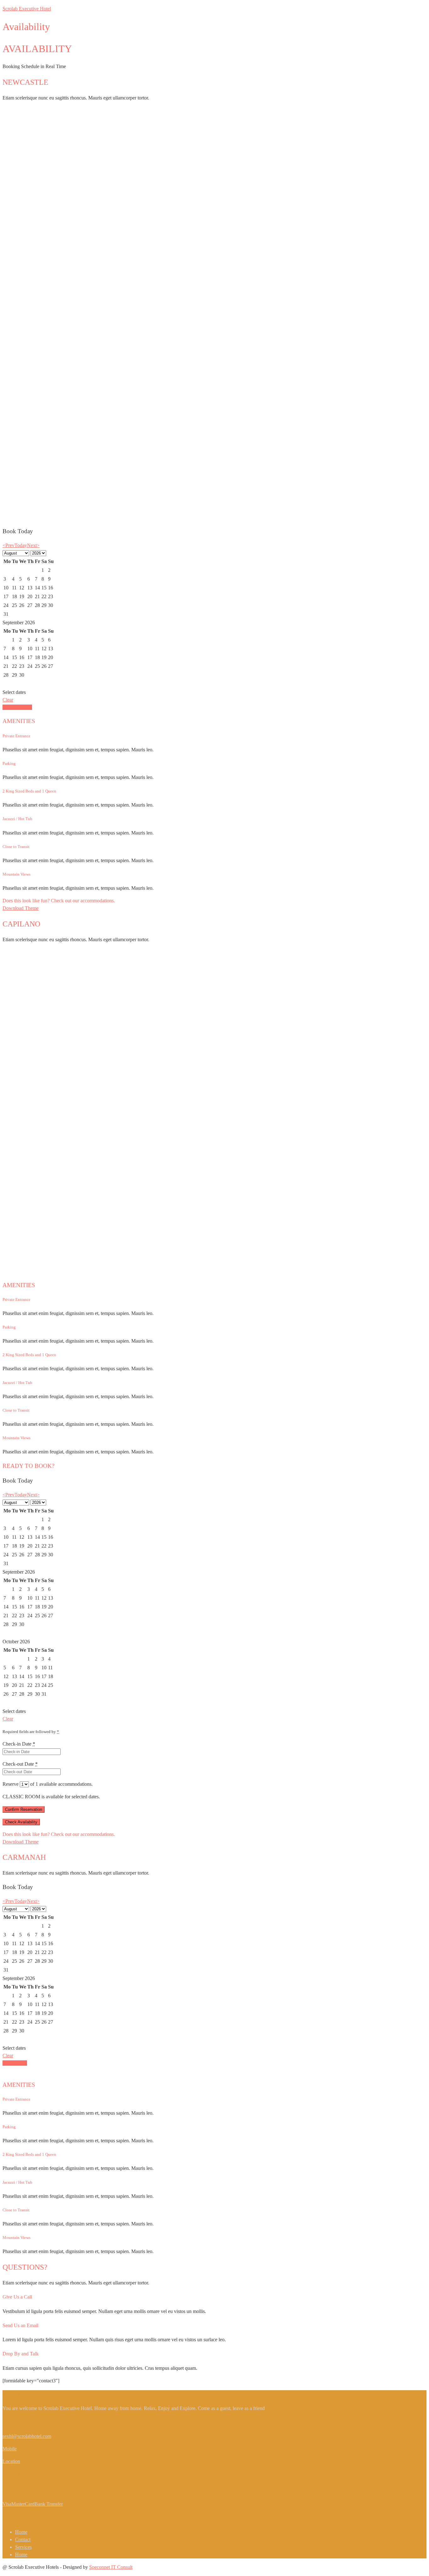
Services (23, 2547)
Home (21, 2532)
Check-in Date (19, 1744)
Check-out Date (20, 1764)
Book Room (15, 2063)
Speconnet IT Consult (111, 2567)
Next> (33, 545)
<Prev (8, 545)
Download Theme (21, 908)
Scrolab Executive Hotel (27, 9)
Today (21, 545)
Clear (8, 700)
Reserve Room (17, 707)
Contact (23, 2539)
